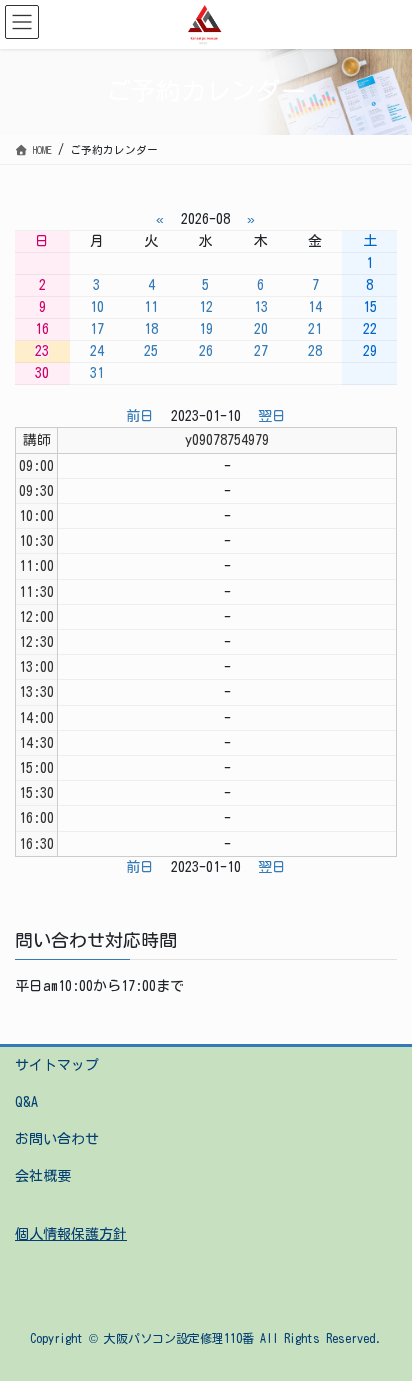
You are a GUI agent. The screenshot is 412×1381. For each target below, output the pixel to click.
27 (261, 351)
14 (315, 307)
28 (315, 351)
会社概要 (43, 1176)
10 (97, 307)
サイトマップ (57, 1065)
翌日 (272, 416)
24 (97, 351)
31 (97, 373)
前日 (140, 416)
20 (261, 329)
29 (370, 351)
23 (42, 351)
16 (42, 329)
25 (151, 351)
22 (370, 329)
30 (42, 373)
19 (206, 329)
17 (97, 329)
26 (206, 351)
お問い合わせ (57, 1139)
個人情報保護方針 (71, 1234)
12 (206, 307)
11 (151, 307)
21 (315, 329)
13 (261, 307)
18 (151, 329)
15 (370, 307)
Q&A (26, 1102)
